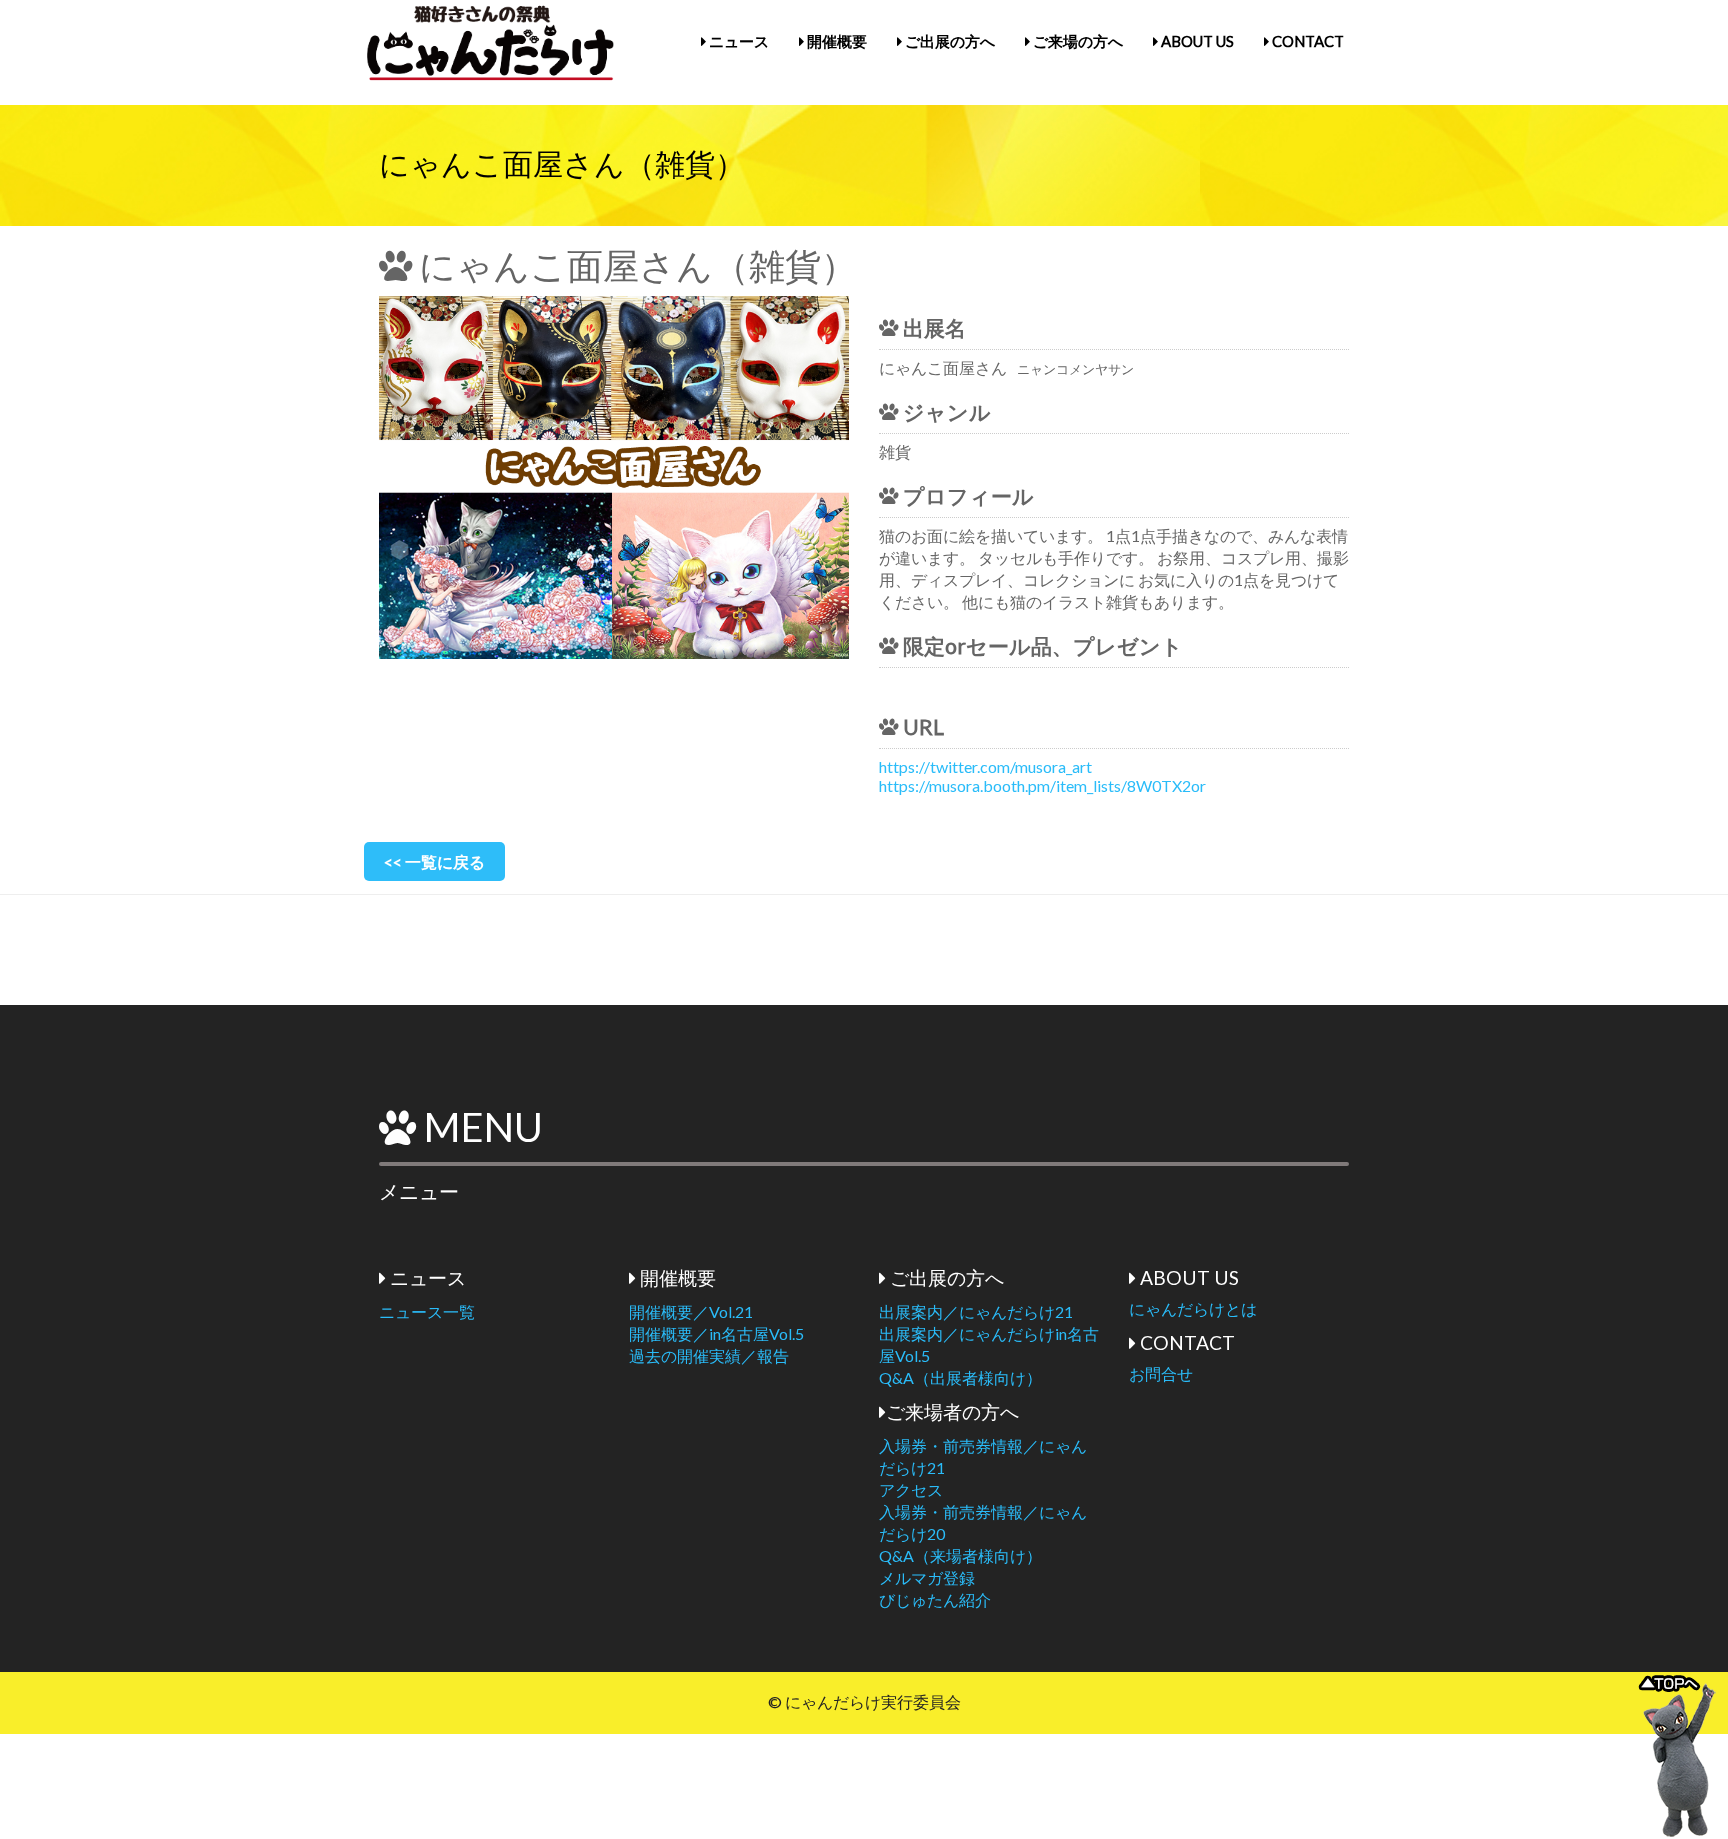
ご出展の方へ (948, 41)
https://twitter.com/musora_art (985, 766)
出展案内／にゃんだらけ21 (976, 1311)
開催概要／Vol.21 (691, 1311)
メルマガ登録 (927, 1577)
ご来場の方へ (1076, 41)
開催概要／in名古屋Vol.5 (716, 1333)
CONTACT (1306, 41)
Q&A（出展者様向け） (960, 1377)
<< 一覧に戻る (434, 861)
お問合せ (1161, 1373)
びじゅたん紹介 (935, 1599)
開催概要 (835, 41)
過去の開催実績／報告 (709, 1355)
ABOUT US (1196, 41)
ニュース (737, 41)
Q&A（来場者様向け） (960, 1555)
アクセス (911, 1489)
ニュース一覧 (427, 1311)
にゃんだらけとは (1193, 1308)
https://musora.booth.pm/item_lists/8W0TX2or (1042, 785)
